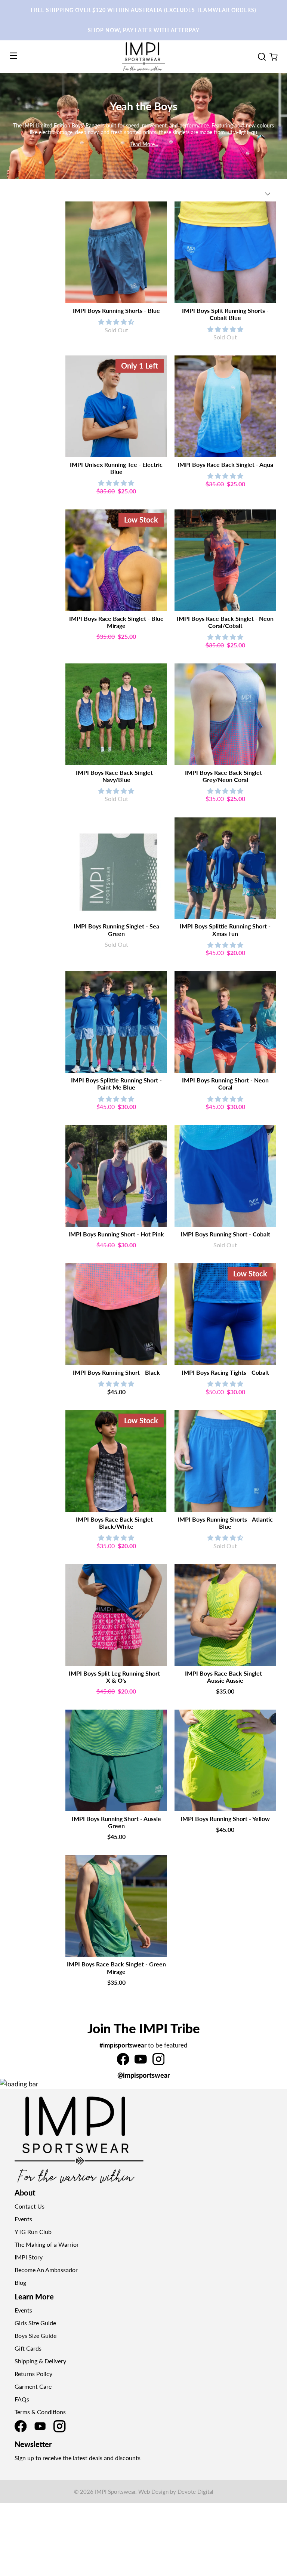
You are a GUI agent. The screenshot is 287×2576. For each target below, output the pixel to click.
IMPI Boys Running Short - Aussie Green (116, 1822)
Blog (20, 2282)
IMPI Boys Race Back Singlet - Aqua (225, 464)
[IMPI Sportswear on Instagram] (158, 2062)
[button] (116, 322)
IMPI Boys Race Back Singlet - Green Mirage (116, 1968)
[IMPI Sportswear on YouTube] (141, 2062)
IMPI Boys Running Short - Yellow (225, 1819)
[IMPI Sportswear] (143, 57)
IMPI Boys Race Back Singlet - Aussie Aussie (225, 1677)
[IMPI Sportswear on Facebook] (123, 2062)
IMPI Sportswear (115, 2492)
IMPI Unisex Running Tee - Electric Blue (116, 468)
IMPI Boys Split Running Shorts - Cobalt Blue (225, 314)
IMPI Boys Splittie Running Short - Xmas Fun (225, 930)
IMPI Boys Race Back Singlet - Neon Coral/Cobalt (225, 622)
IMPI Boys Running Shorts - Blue (116, 310)
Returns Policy (33, 2374)
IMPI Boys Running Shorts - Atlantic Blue (225, 1523)
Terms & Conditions (40, 2412)
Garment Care (33, 2386)
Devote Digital (195, 2492)
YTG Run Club (33, 2232)
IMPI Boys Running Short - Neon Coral (225, 1084)
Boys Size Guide (36, 2335)
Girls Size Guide (35, 2323)
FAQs (22, 2399)
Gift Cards (28, 2348)
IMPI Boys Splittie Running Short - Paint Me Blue (116, 1084)
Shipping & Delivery (40, 2361)
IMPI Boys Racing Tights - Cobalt (225, 1372)
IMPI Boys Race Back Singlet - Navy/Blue (116, 776)
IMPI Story (29, 2257)
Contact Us (30, 2206)
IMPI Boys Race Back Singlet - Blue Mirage (116, 622)
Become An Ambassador (46, 2270)
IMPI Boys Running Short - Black (116, 1372)
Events (23, 2219)
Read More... (144, 144)
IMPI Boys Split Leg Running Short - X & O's (116, 1677)
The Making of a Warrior (47, 2244)
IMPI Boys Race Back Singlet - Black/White (116, 1523)
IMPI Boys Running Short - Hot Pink (116, 1234)
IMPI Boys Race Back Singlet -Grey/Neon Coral (225, 776)
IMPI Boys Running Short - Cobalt (225, 1234)
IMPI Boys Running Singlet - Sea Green (116, 930)
